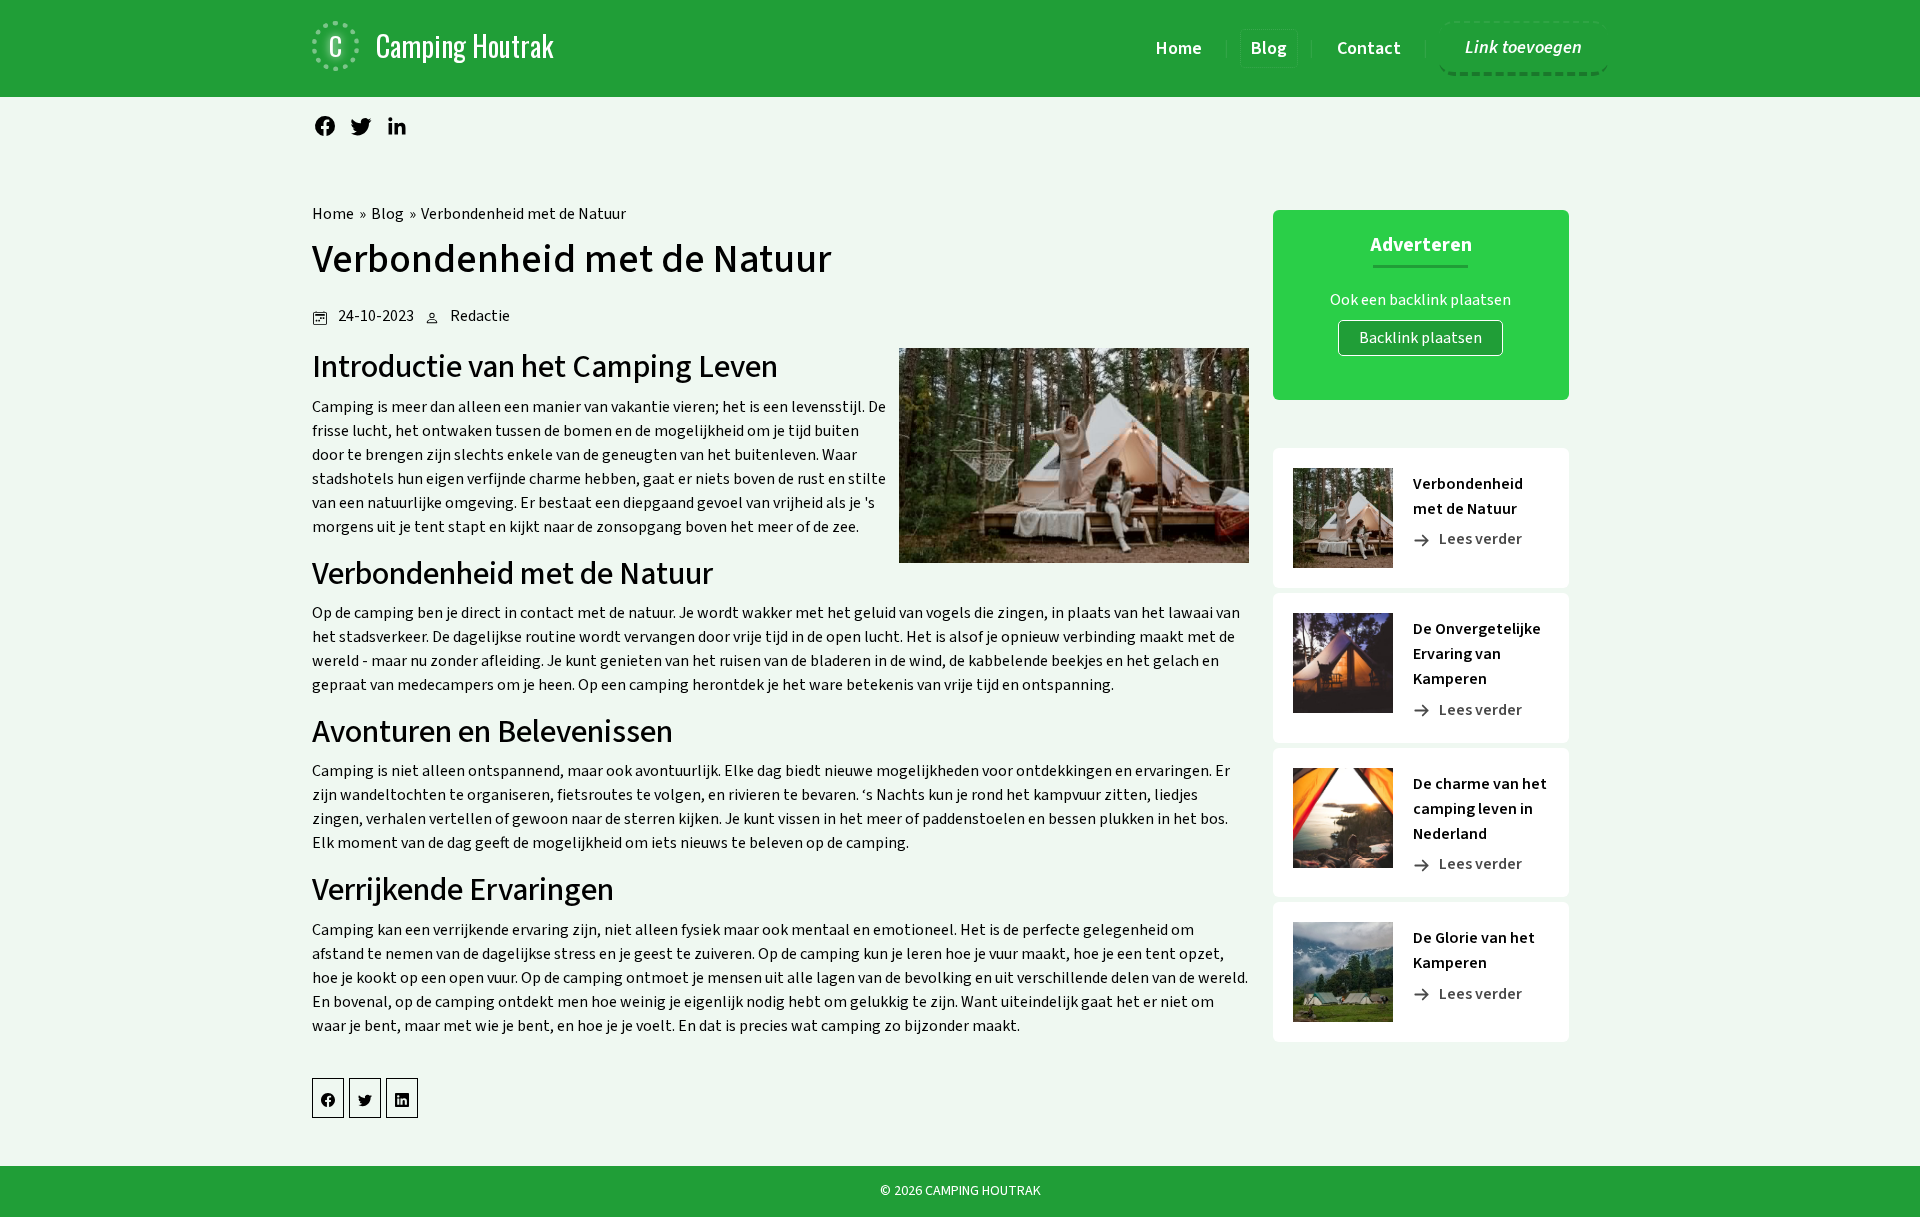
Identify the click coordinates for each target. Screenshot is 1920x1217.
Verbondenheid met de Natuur (523, 214)
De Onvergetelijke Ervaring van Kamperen (1477, 654)
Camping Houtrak (983, 1191)
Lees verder (1480, 539)
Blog (387, 214)
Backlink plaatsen (1420, 338)
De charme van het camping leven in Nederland (1480, 809)
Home (333, 214)
